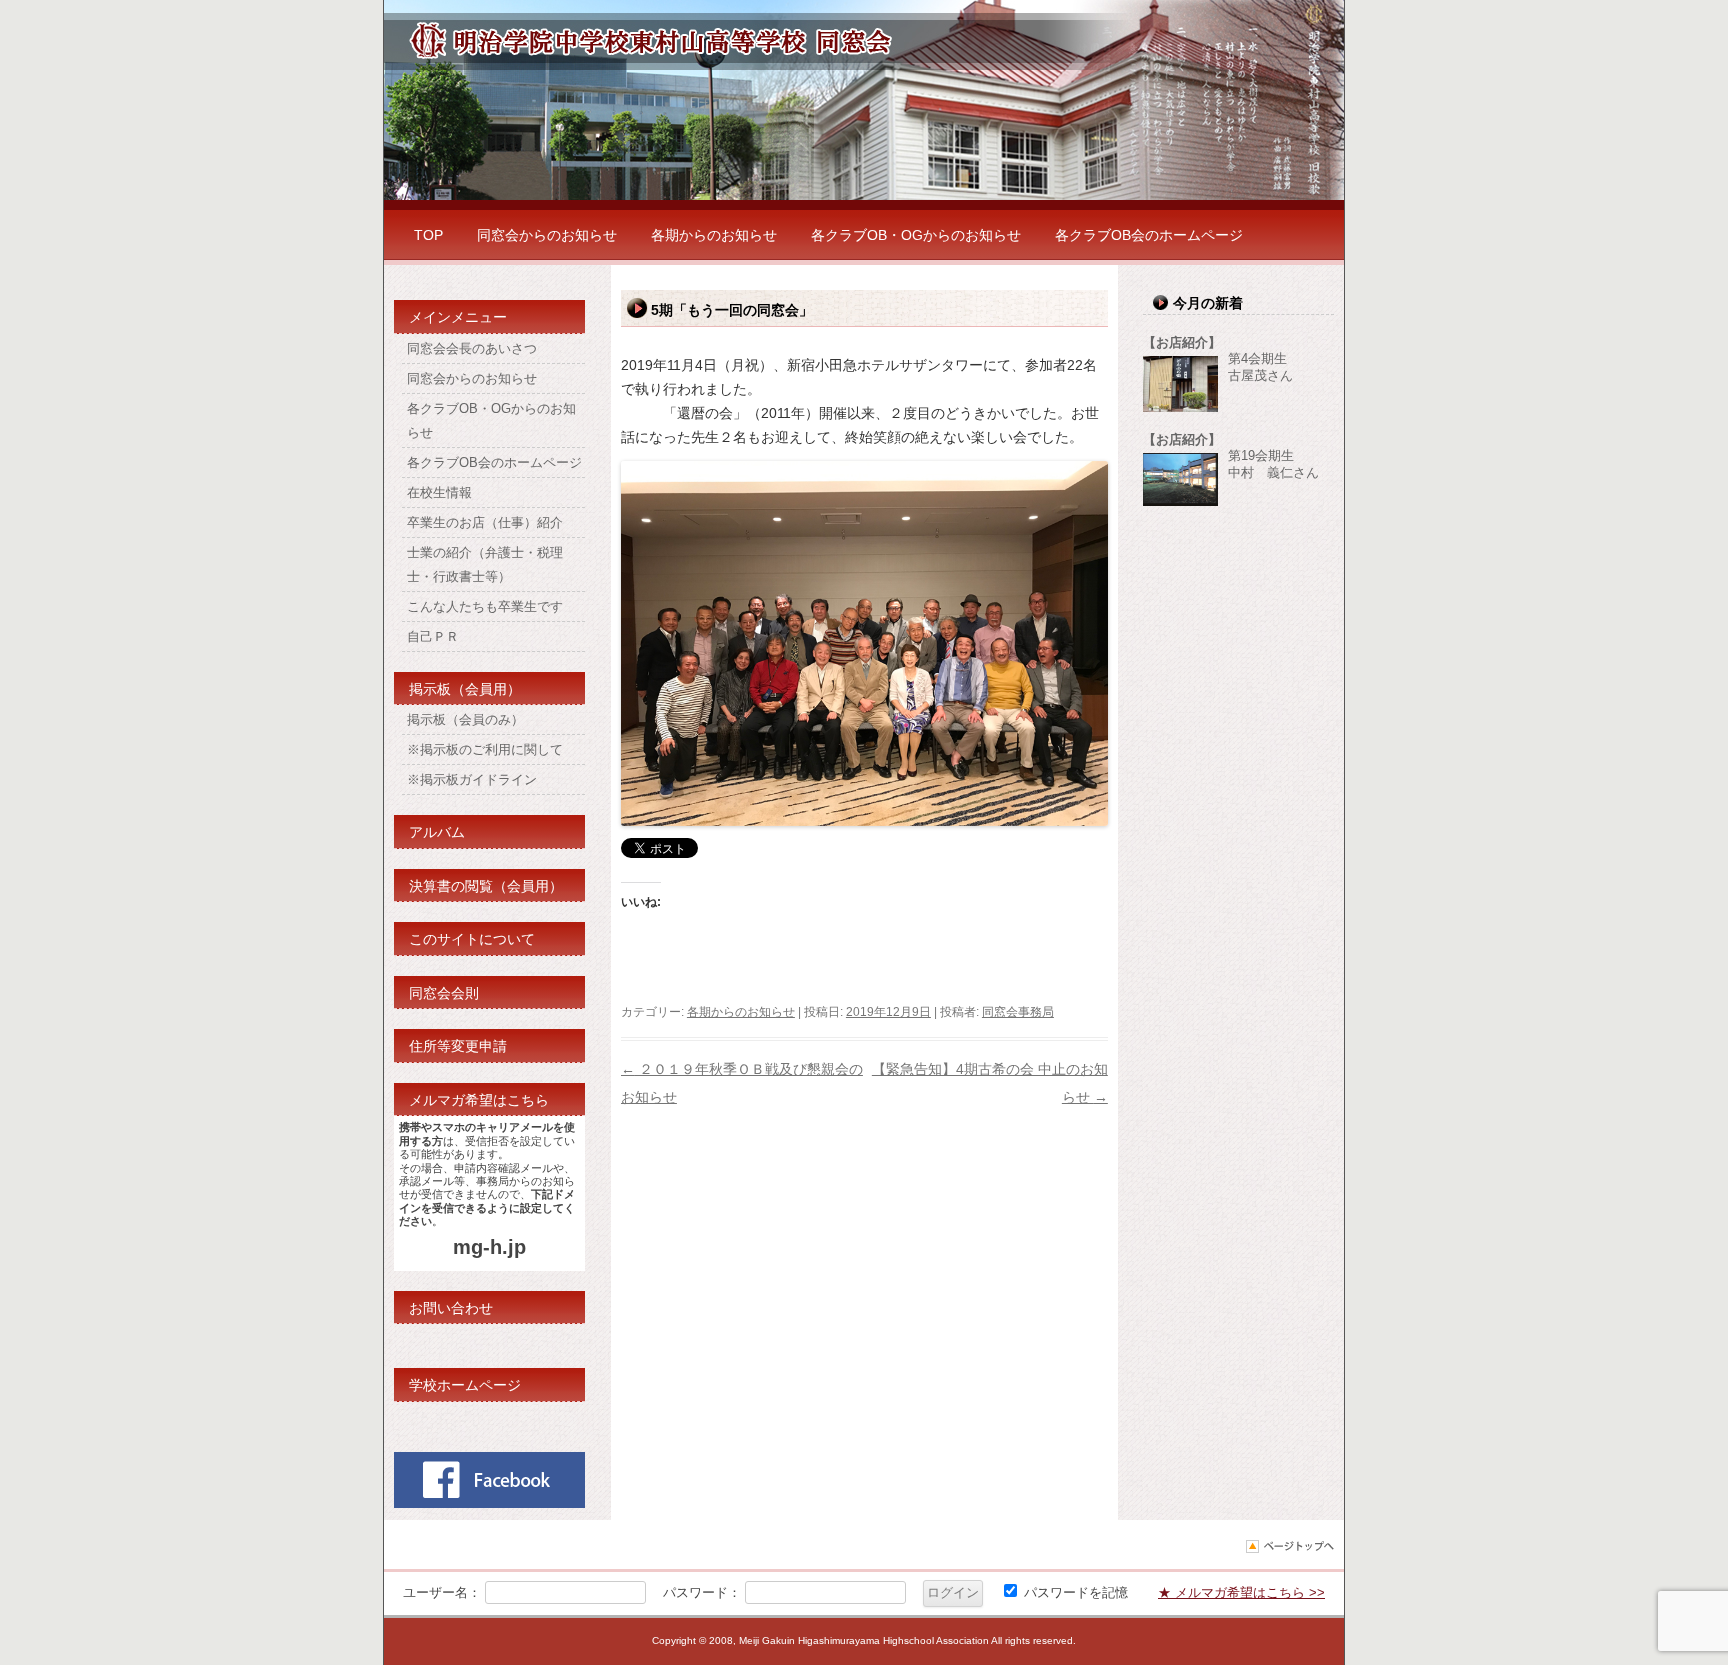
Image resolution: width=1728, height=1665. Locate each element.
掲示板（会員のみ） (465, 719)
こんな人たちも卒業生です (485, 606)
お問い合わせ (451, 1308)
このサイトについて (472, 939)
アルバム (437, 832)
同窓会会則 (444, 993)
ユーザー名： (442, 1593)
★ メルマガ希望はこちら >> (1241, 1593)
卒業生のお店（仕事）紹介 (485, 522)
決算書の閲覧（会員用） (486, 886)
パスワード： (702, 1593)
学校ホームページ (465, 1385)
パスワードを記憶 (1074, 1593)
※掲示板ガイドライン (472, 779)
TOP (428, 235)
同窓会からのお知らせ (547, 235)
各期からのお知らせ (714, 235)
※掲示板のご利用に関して (485, 749)
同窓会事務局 (1018, 1012)
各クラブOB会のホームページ (1149, 235)
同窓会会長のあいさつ (472, 348)
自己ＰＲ (433, 636)
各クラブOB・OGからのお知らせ (916, 235)
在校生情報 (439, 492)
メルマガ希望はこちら (479, 1100)
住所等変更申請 (458, 1046)
